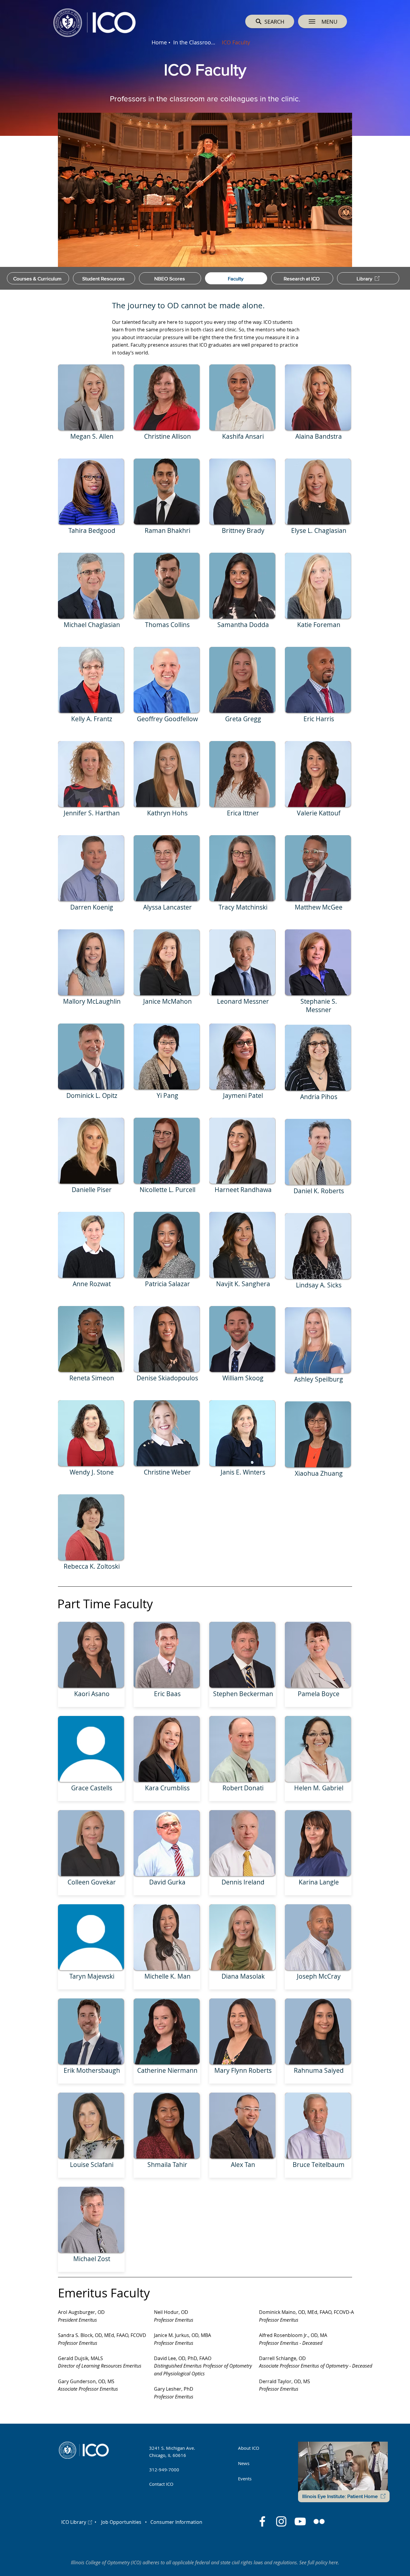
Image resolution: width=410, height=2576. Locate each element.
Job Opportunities (121, 2522)
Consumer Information (176, 2522)
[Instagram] (281, 2521)
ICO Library (74, 2522)
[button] (323, 21)
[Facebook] (262, 2521)
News (244, 2463)
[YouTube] (300, 2521)
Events (245, 2479)
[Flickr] (319, 2521)
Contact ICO (161, 2484)
